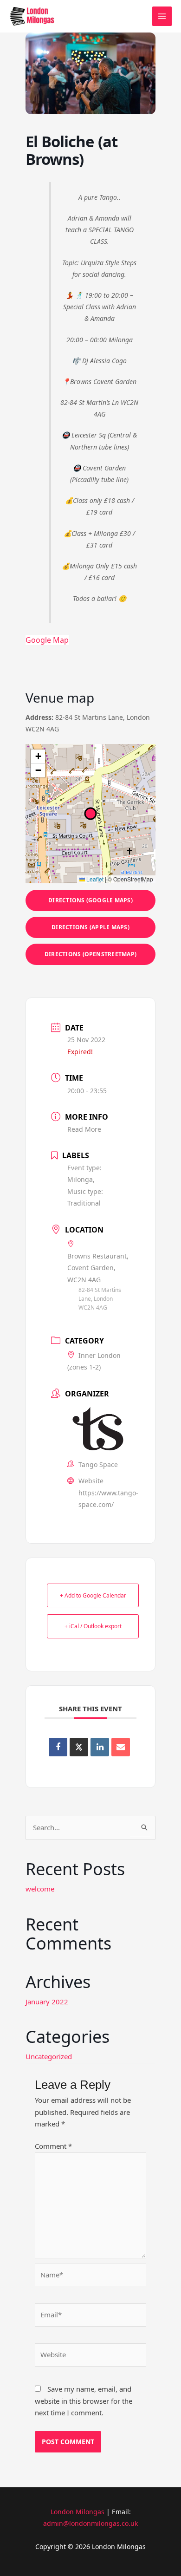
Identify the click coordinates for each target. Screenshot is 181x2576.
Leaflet (94, 879)
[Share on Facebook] (58, 1747)
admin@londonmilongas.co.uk (90, 2523)
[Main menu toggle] (162, 16)
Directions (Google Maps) (90, 900)
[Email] (121, 1747)
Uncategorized (49, 2056)
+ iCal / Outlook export (93, 1626)
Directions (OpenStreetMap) (90, 954)
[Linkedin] (100, 1747)
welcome (40, 1889)
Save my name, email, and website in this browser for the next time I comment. (84, 2401)
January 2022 (47, 2002)
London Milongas (78, 2512)
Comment (53, 2146)
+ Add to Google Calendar (93, 1595)
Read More (84, 1129)
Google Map (47, 640)
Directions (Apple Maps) (90, 927)
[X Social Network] (79, 1747)
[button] (38, 756)
